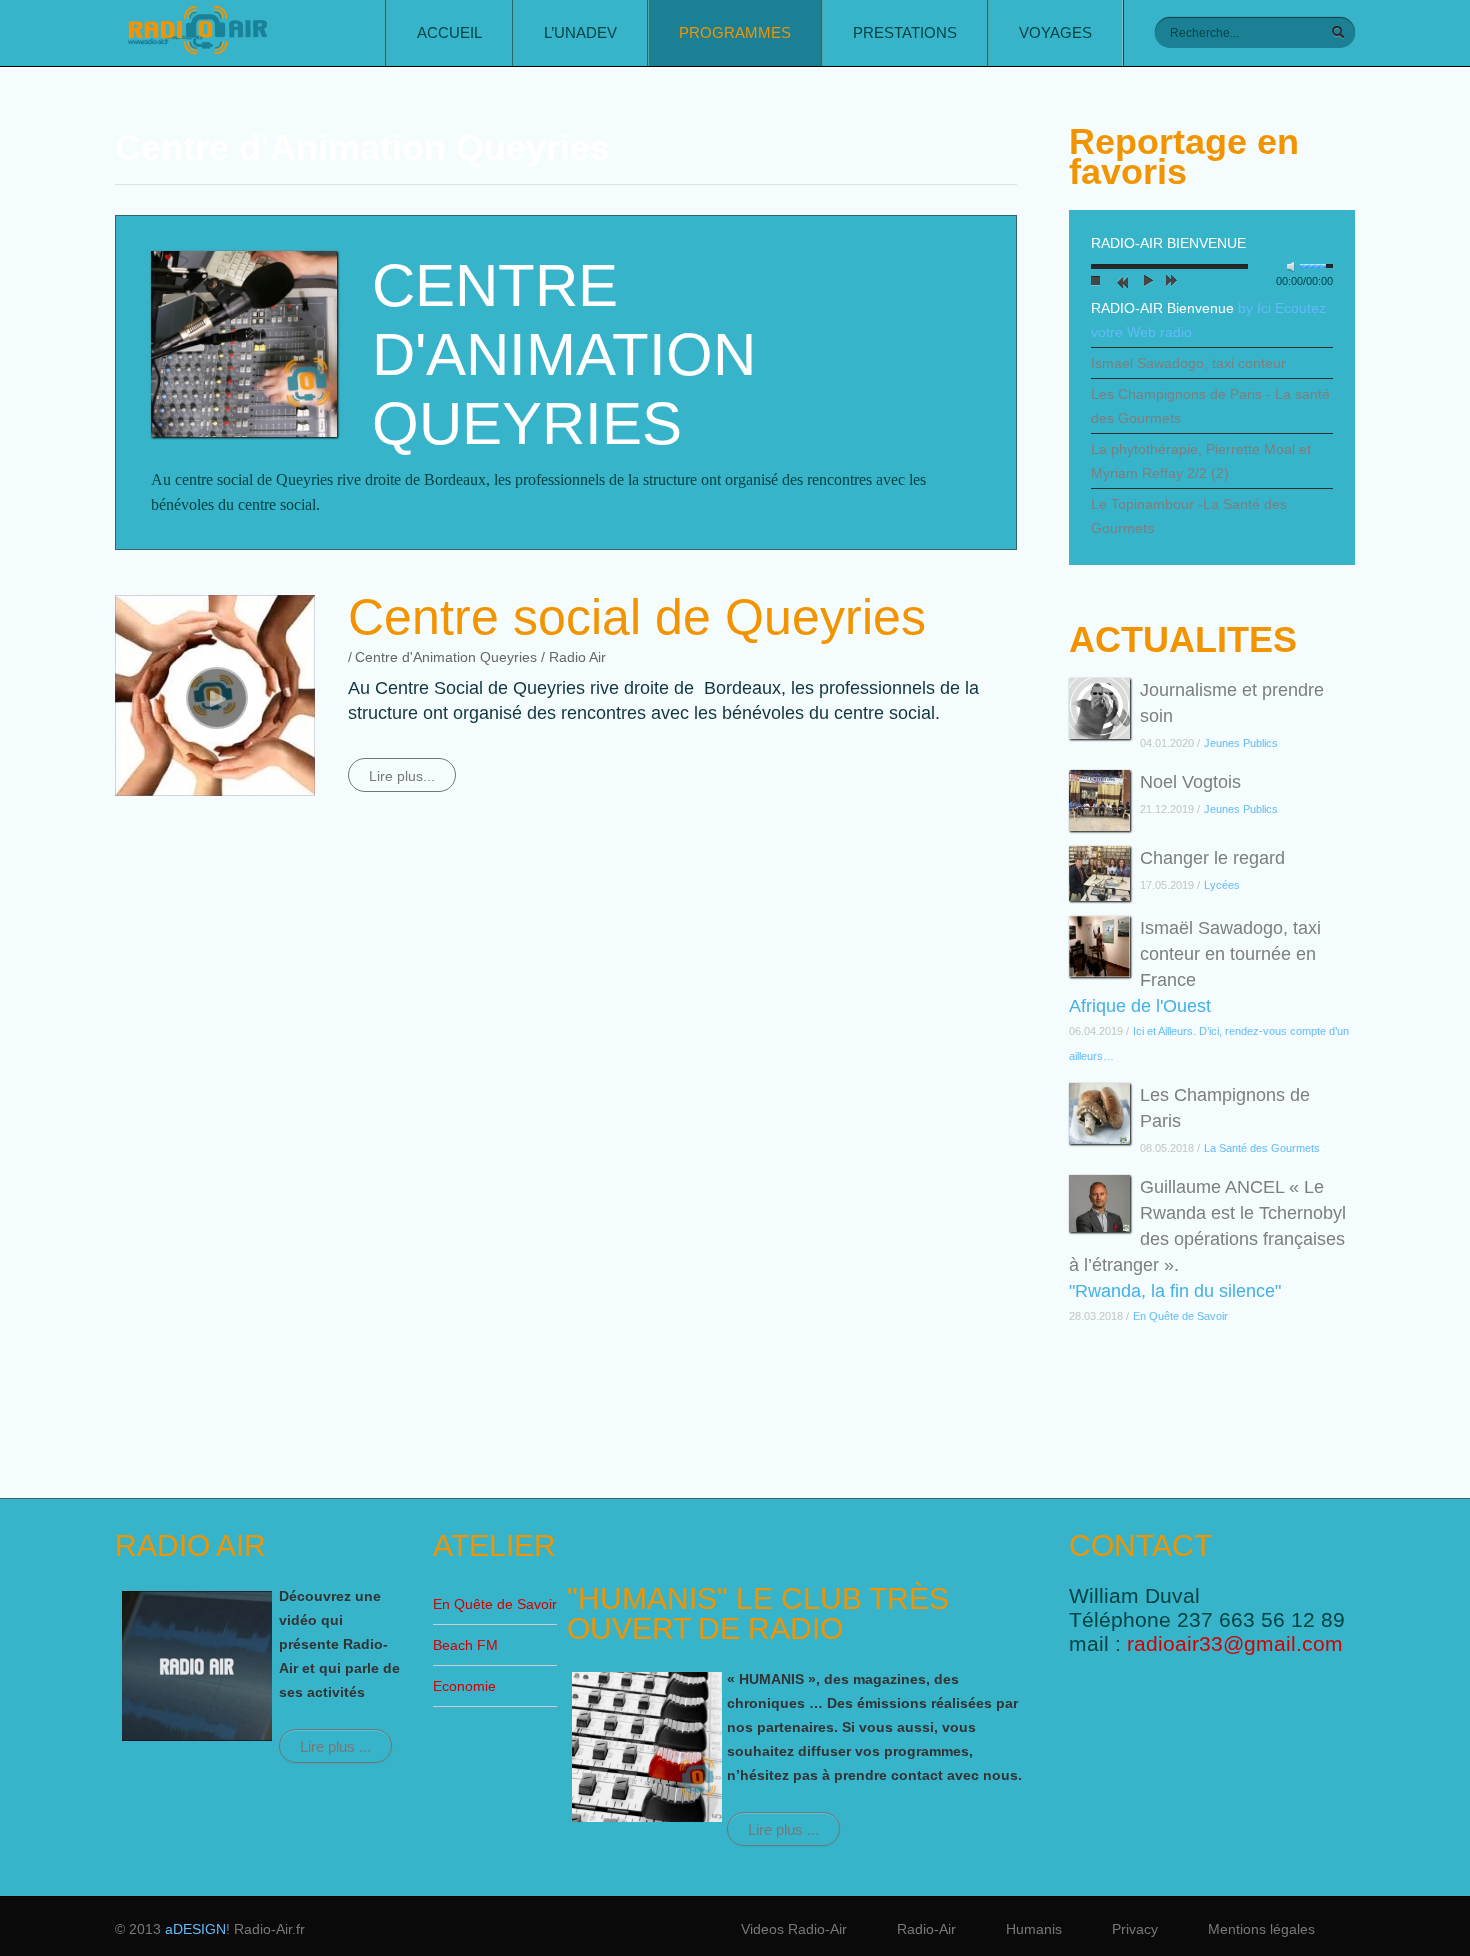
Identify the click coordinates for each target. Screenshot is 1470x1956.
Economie (464, 1686)
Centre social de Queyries (637, 617)
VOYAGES (1055, 32)
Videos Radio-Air (794, 1929)
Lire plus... (402, 776)
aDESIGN (195, 1929)
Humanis (1034, 1929)
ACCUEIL (449, 32)
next (1170, 283)
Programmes (735, 32)
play (1145, 283)
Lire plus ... (335, 1746)
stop (1095, 283)
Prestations (905, 32)
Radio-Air (926, 1929)
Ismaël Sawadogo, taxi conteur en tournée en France (1230, 954)
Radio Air (577, 657)
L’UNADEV (580, 32)
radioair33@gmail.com (1235, 1643)
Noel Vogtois (1190, 782)
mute (1295, 266)
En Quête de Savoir (495, 1604)
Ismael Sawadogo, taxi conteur (1188, 363)
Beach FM (465, 1645)
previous (1120, 283)
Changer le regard (1212, 858)
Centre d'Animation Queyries (446, 657)
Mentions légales (1261, 1929)
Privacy (1135, 1929)
